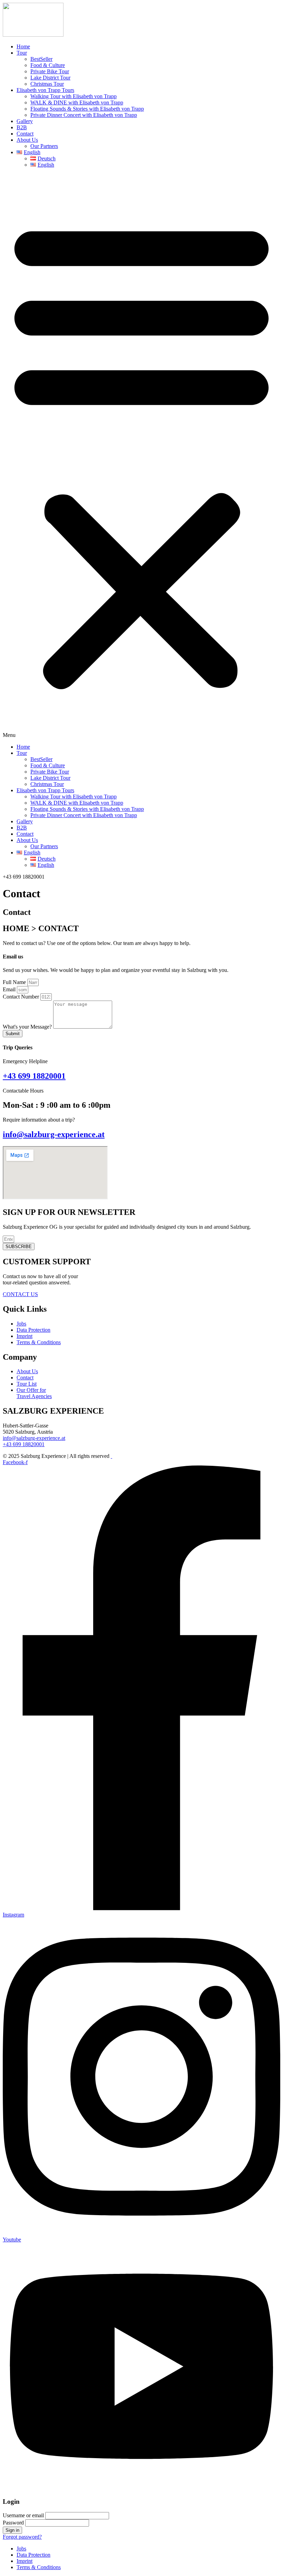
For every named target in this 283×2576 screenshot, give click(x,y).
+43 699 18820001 (34, 1076)
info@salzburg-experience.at (54, 1134)
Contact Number (22, 997)
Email (10, 989)
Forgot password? (22, 2537)
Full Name (15, 982)
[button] (141, 456)
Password (13, 2523)
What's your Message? (28, 1027)
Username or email (23, 2515)
